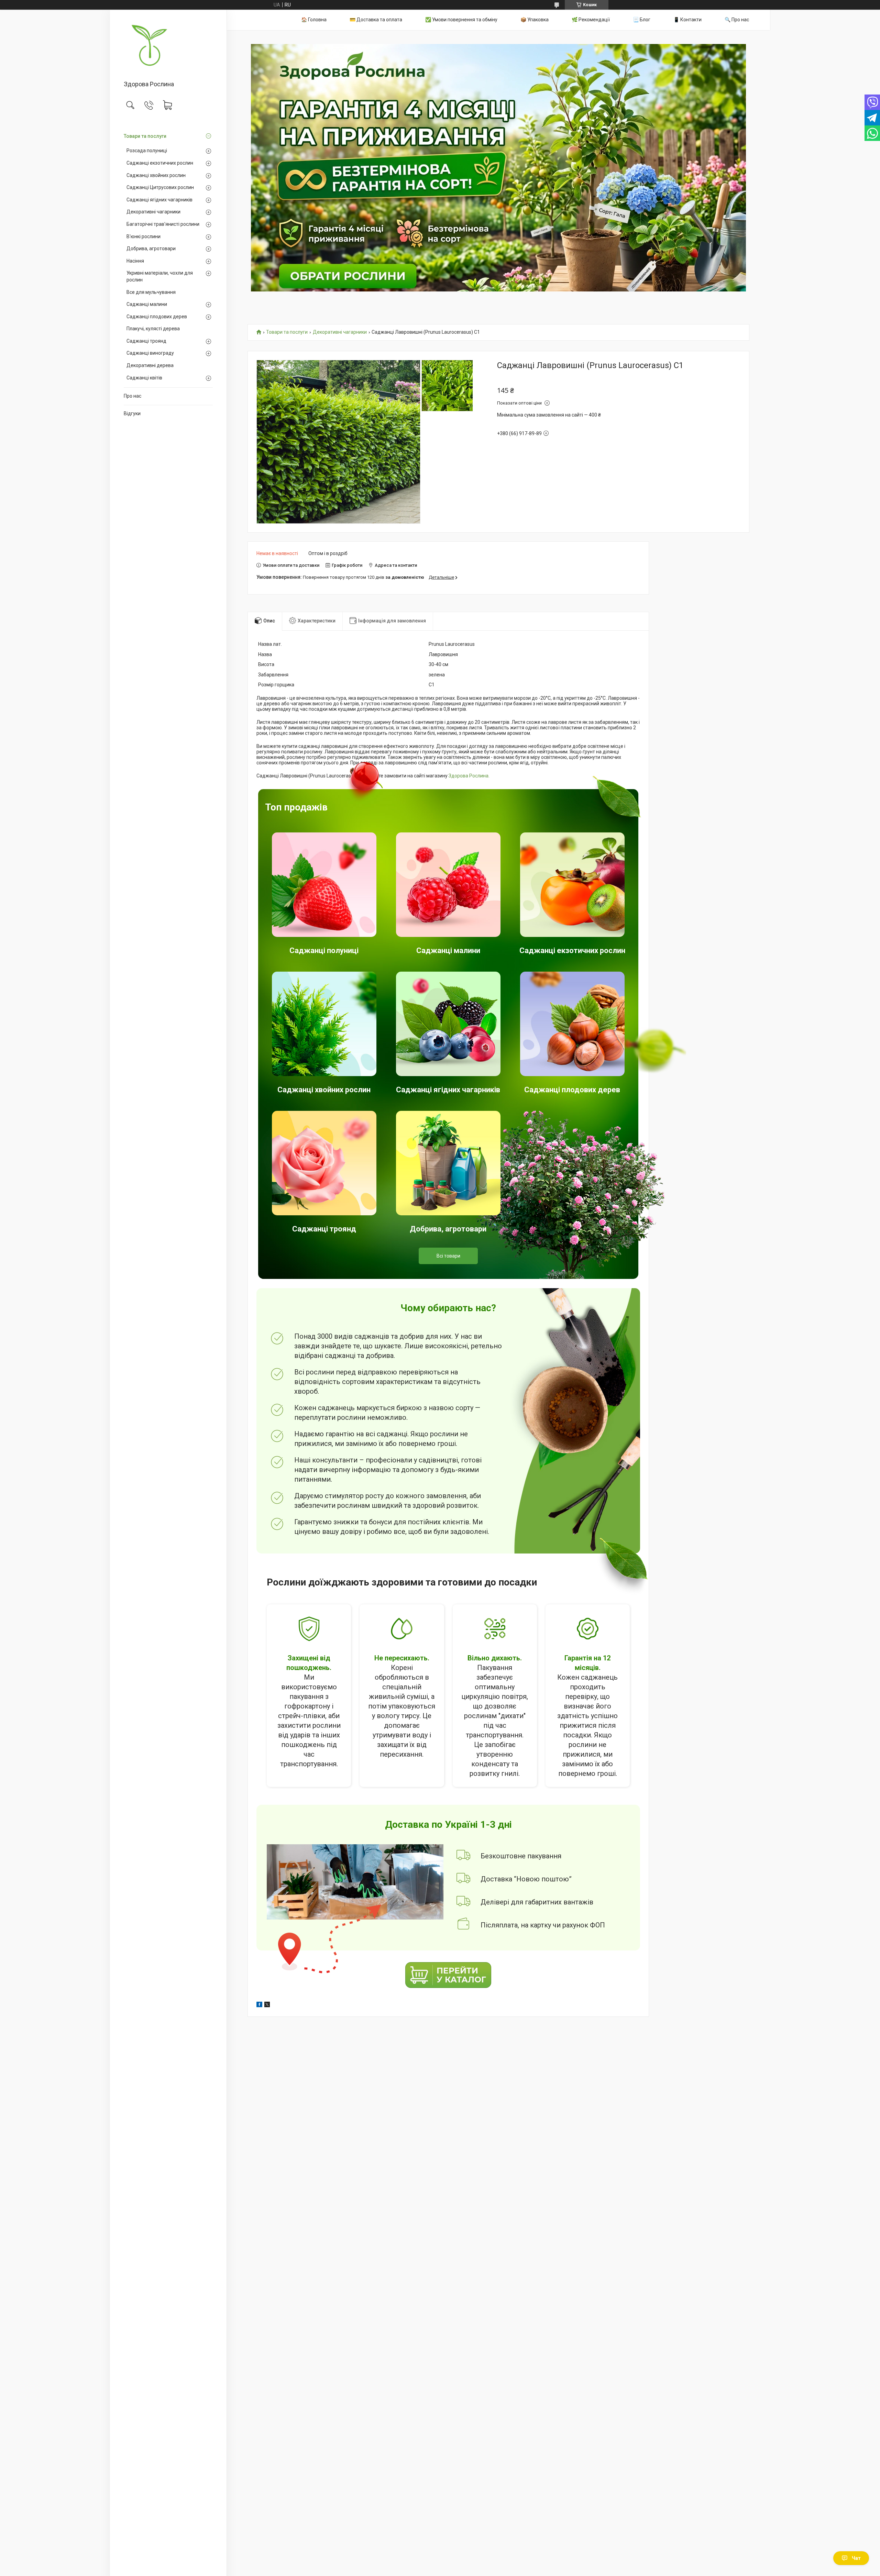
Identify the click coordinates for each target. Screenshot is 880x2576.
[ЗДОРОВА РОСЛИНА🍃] (168, 46)
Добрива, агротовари (151, 248)
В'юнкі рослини (144, 236)
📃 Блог (642, 20)
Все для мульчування (151, 292)
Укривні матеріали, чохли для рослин (160, 276)
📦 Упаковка (535, 20)
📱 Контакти (687, 20)
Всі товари (448, 1256)
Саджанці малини (147, 304)
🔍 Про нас (737, 20)
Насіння (135, 261)
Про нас (133, 396)
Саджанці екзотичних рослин (160, 163)
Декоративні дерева (150, 365)
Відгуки (132, 413)
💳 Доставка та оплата (376, 20)
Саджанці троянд (146, 341)
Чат (856, 2558)
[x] (267, 2005)
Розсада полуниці (147, 151)
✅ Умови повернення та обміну (461, 20)
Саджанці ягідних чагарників (159, 200)
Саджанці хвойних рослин (156, 175)
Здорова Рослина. (469, 776)
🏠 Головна (314, 20)
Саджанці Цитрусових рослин (160, 187)
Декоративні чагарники (153, 212)
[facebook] (259, 2005)
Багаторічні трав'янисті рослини (163, 224)
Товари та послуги (145, 136)
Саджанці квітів (144, 378)
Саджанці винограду (150, 353)
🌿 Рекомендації (591, 20)
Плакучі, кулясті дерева (153, 329)
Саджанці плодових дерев (157, 317)
